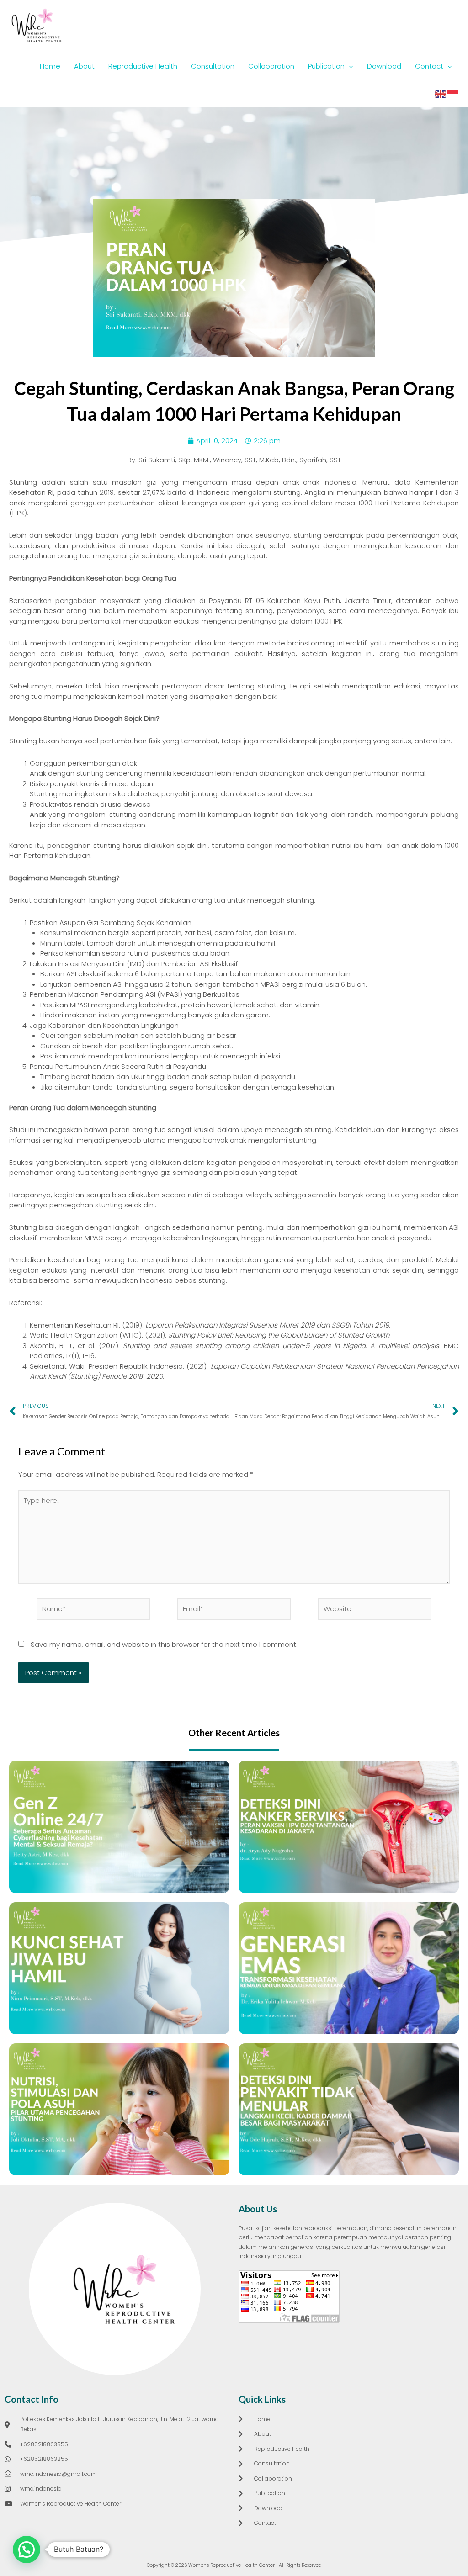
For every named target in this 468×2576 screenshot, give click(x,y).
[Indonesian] (453, 93)
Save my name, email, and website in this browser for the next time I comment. (164, 1644)
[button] (27, 2550)
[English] (441, 93)
